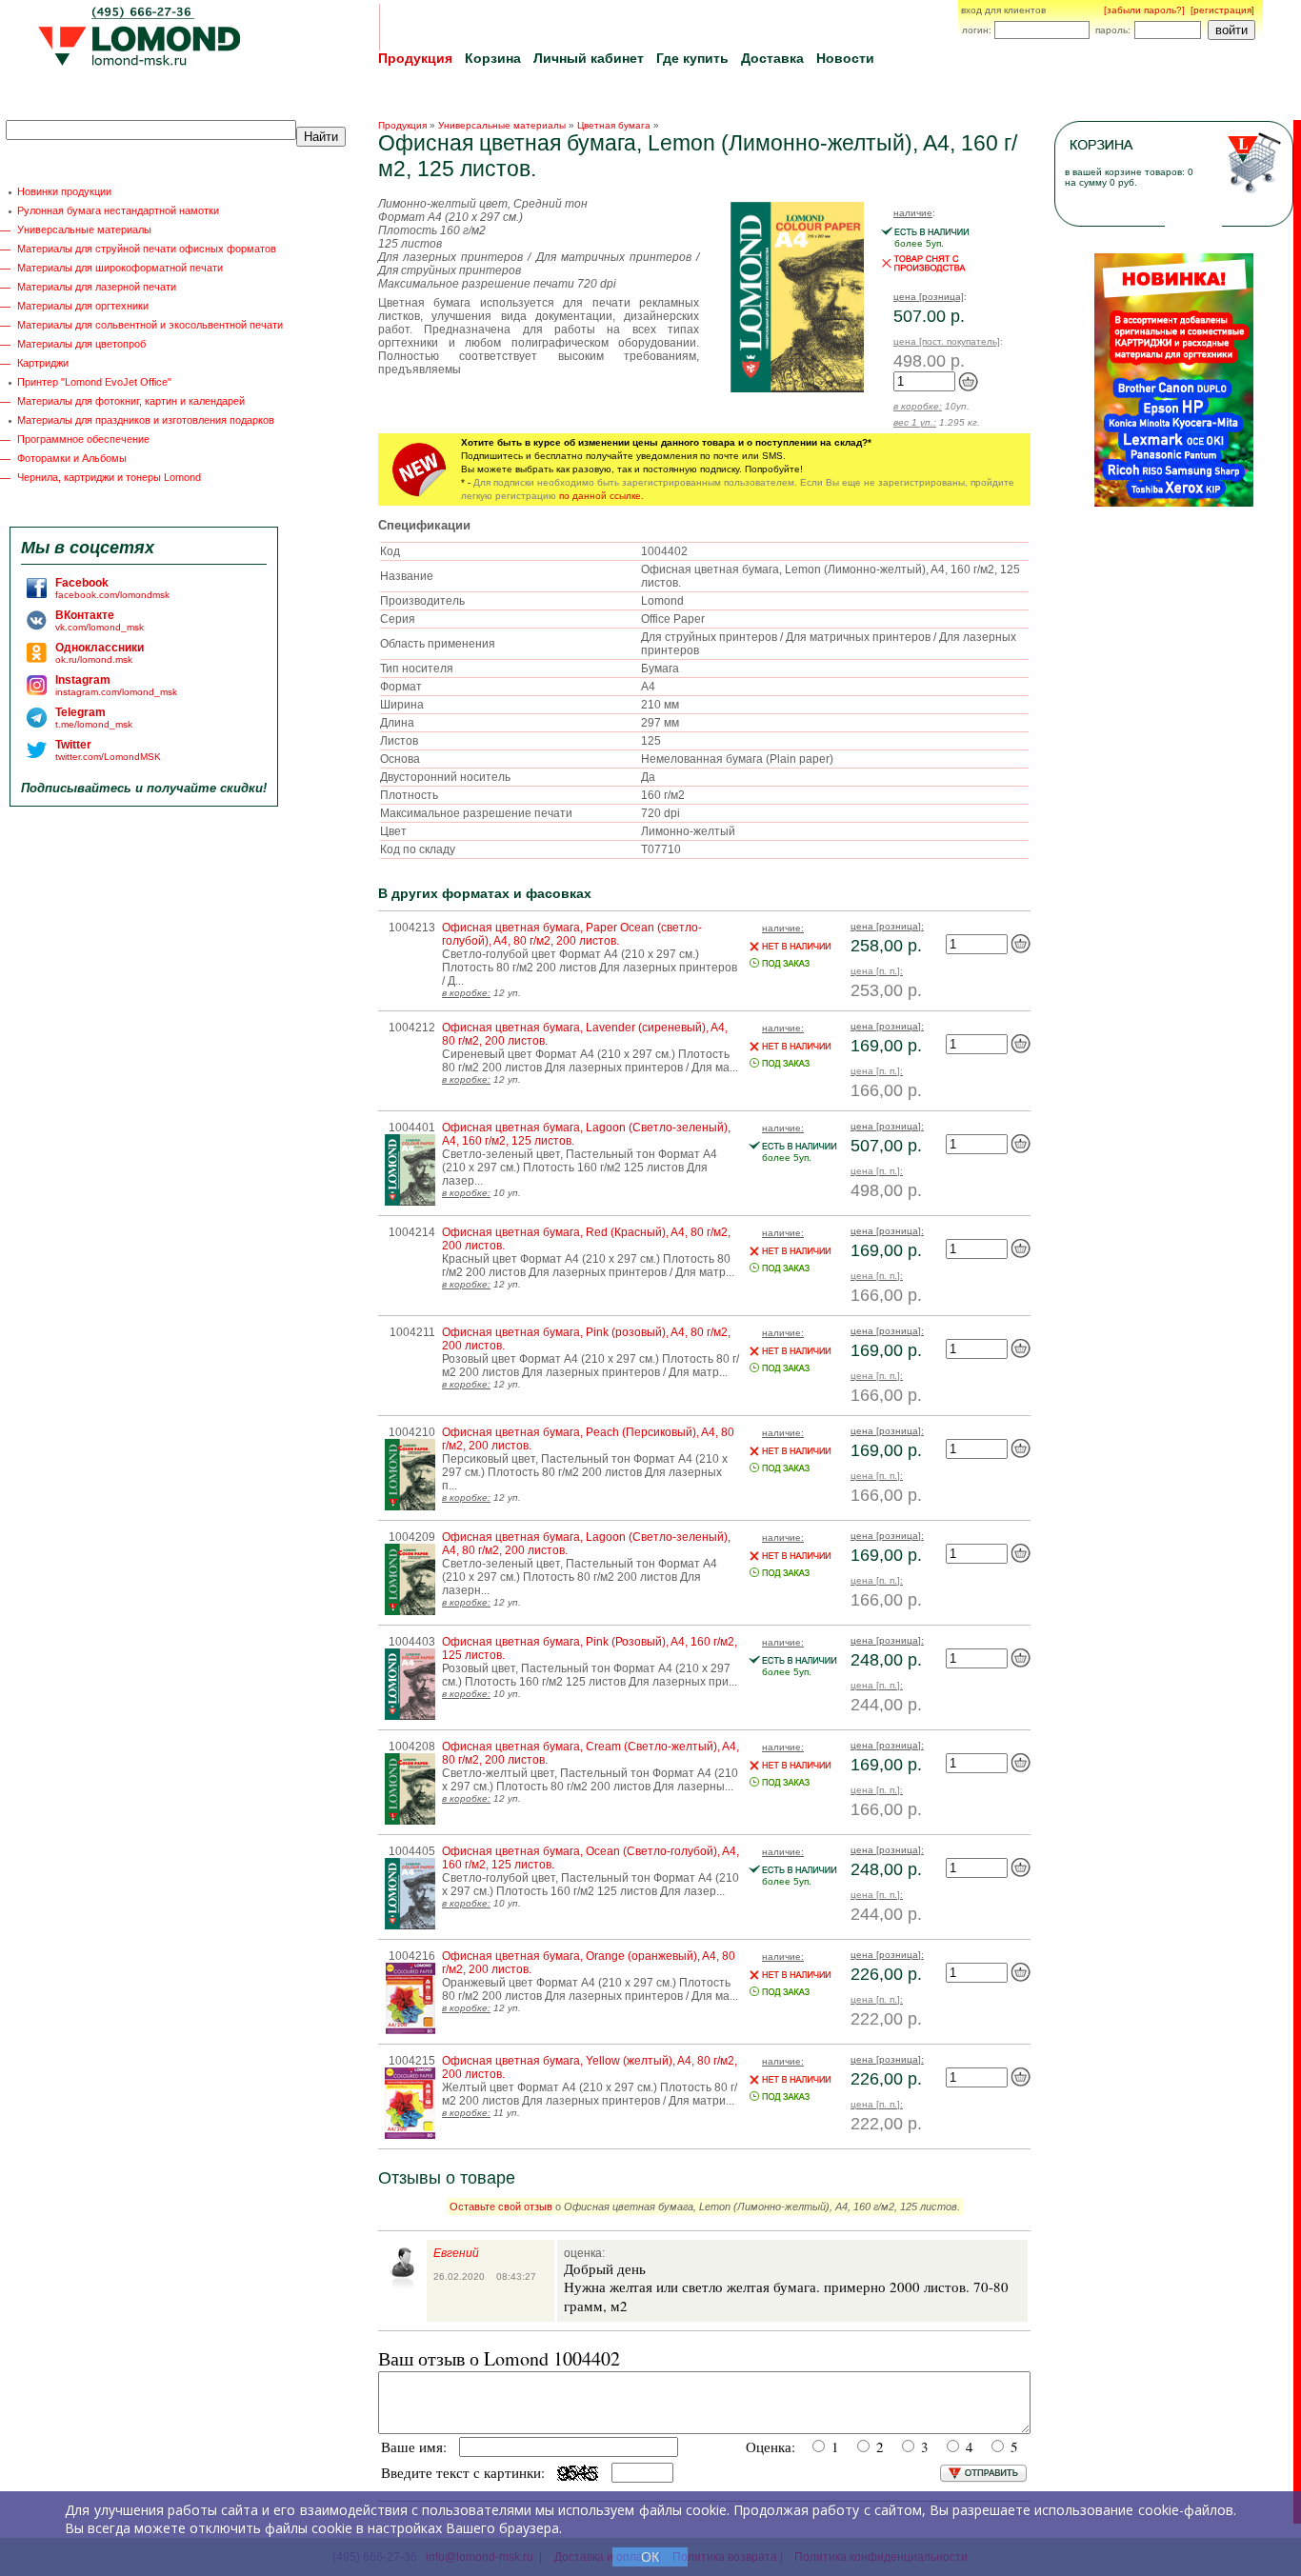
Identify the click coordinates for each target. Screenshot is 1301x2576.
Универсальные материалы (84, 230)
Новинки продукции (64, 191)
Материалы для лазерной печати (97, 287)
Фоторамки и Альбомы (72, 458)
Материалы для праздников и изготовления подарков (146, 420)
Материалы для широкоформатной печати (120, 268)
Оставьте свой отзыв (501, 2207)
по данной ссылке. (601, 496)
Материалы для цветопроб (81, 344)
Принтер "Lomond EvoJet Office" (94, 382)
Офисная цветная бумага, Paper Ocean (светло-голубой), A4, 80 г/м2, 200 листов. (572, 934)
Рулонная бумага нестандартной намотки (118, 210)
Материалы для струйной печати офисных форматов (147, 249)
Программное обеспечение (83, 439)
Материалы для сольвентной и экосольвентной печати (150, 325)
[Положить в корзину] (968, 388)
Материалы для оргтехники (83, 306)
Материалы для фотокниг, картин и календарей (131, 401)
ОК (650, 2557)
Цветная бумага (614, 125)
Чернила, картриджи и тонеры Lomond (109, 477)
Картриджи (43, 363)
